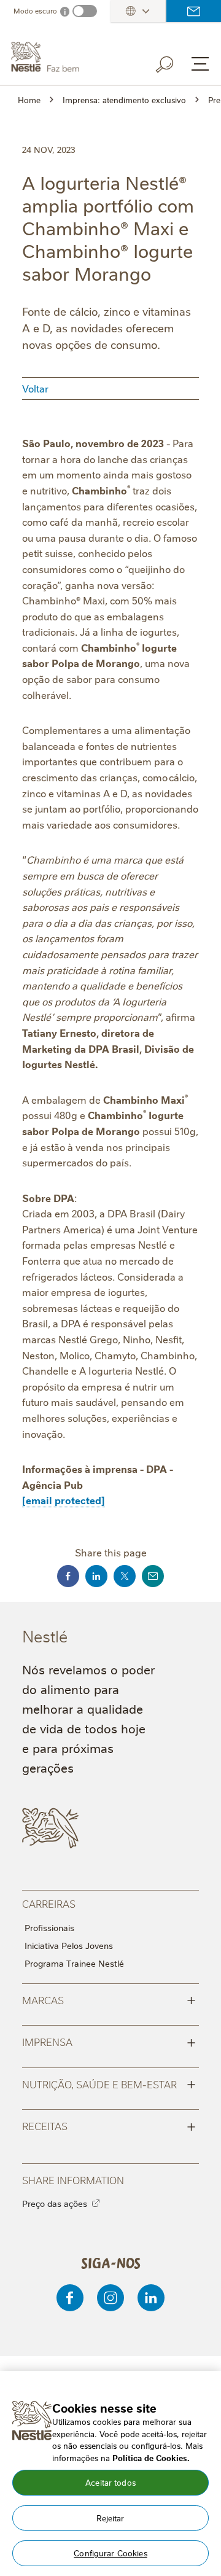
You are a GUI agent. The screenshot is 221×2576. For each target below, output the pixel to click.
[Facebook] (70, 2298)
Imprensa (109, 2041)
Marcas (109, 1999)
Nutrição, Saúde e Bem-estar (109, 2083)
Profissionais (49, 1927)
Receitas (109, 2125)
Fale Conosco (194, 11)
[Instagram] (110, 2298)
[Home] (71, 57)
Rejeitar (110, 2518)
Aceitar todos (110, 2482)
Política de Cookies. (151, 2457)
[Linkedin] (151, 2298)
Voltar (35, 388)
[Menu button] (200, 64)
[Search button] (173, 62)
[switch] (85, 11)
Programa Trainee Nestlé (74, 1963)
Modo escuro (35, 11)
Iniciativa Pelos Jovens (69, 1945)
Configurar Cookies (110, 2553)
